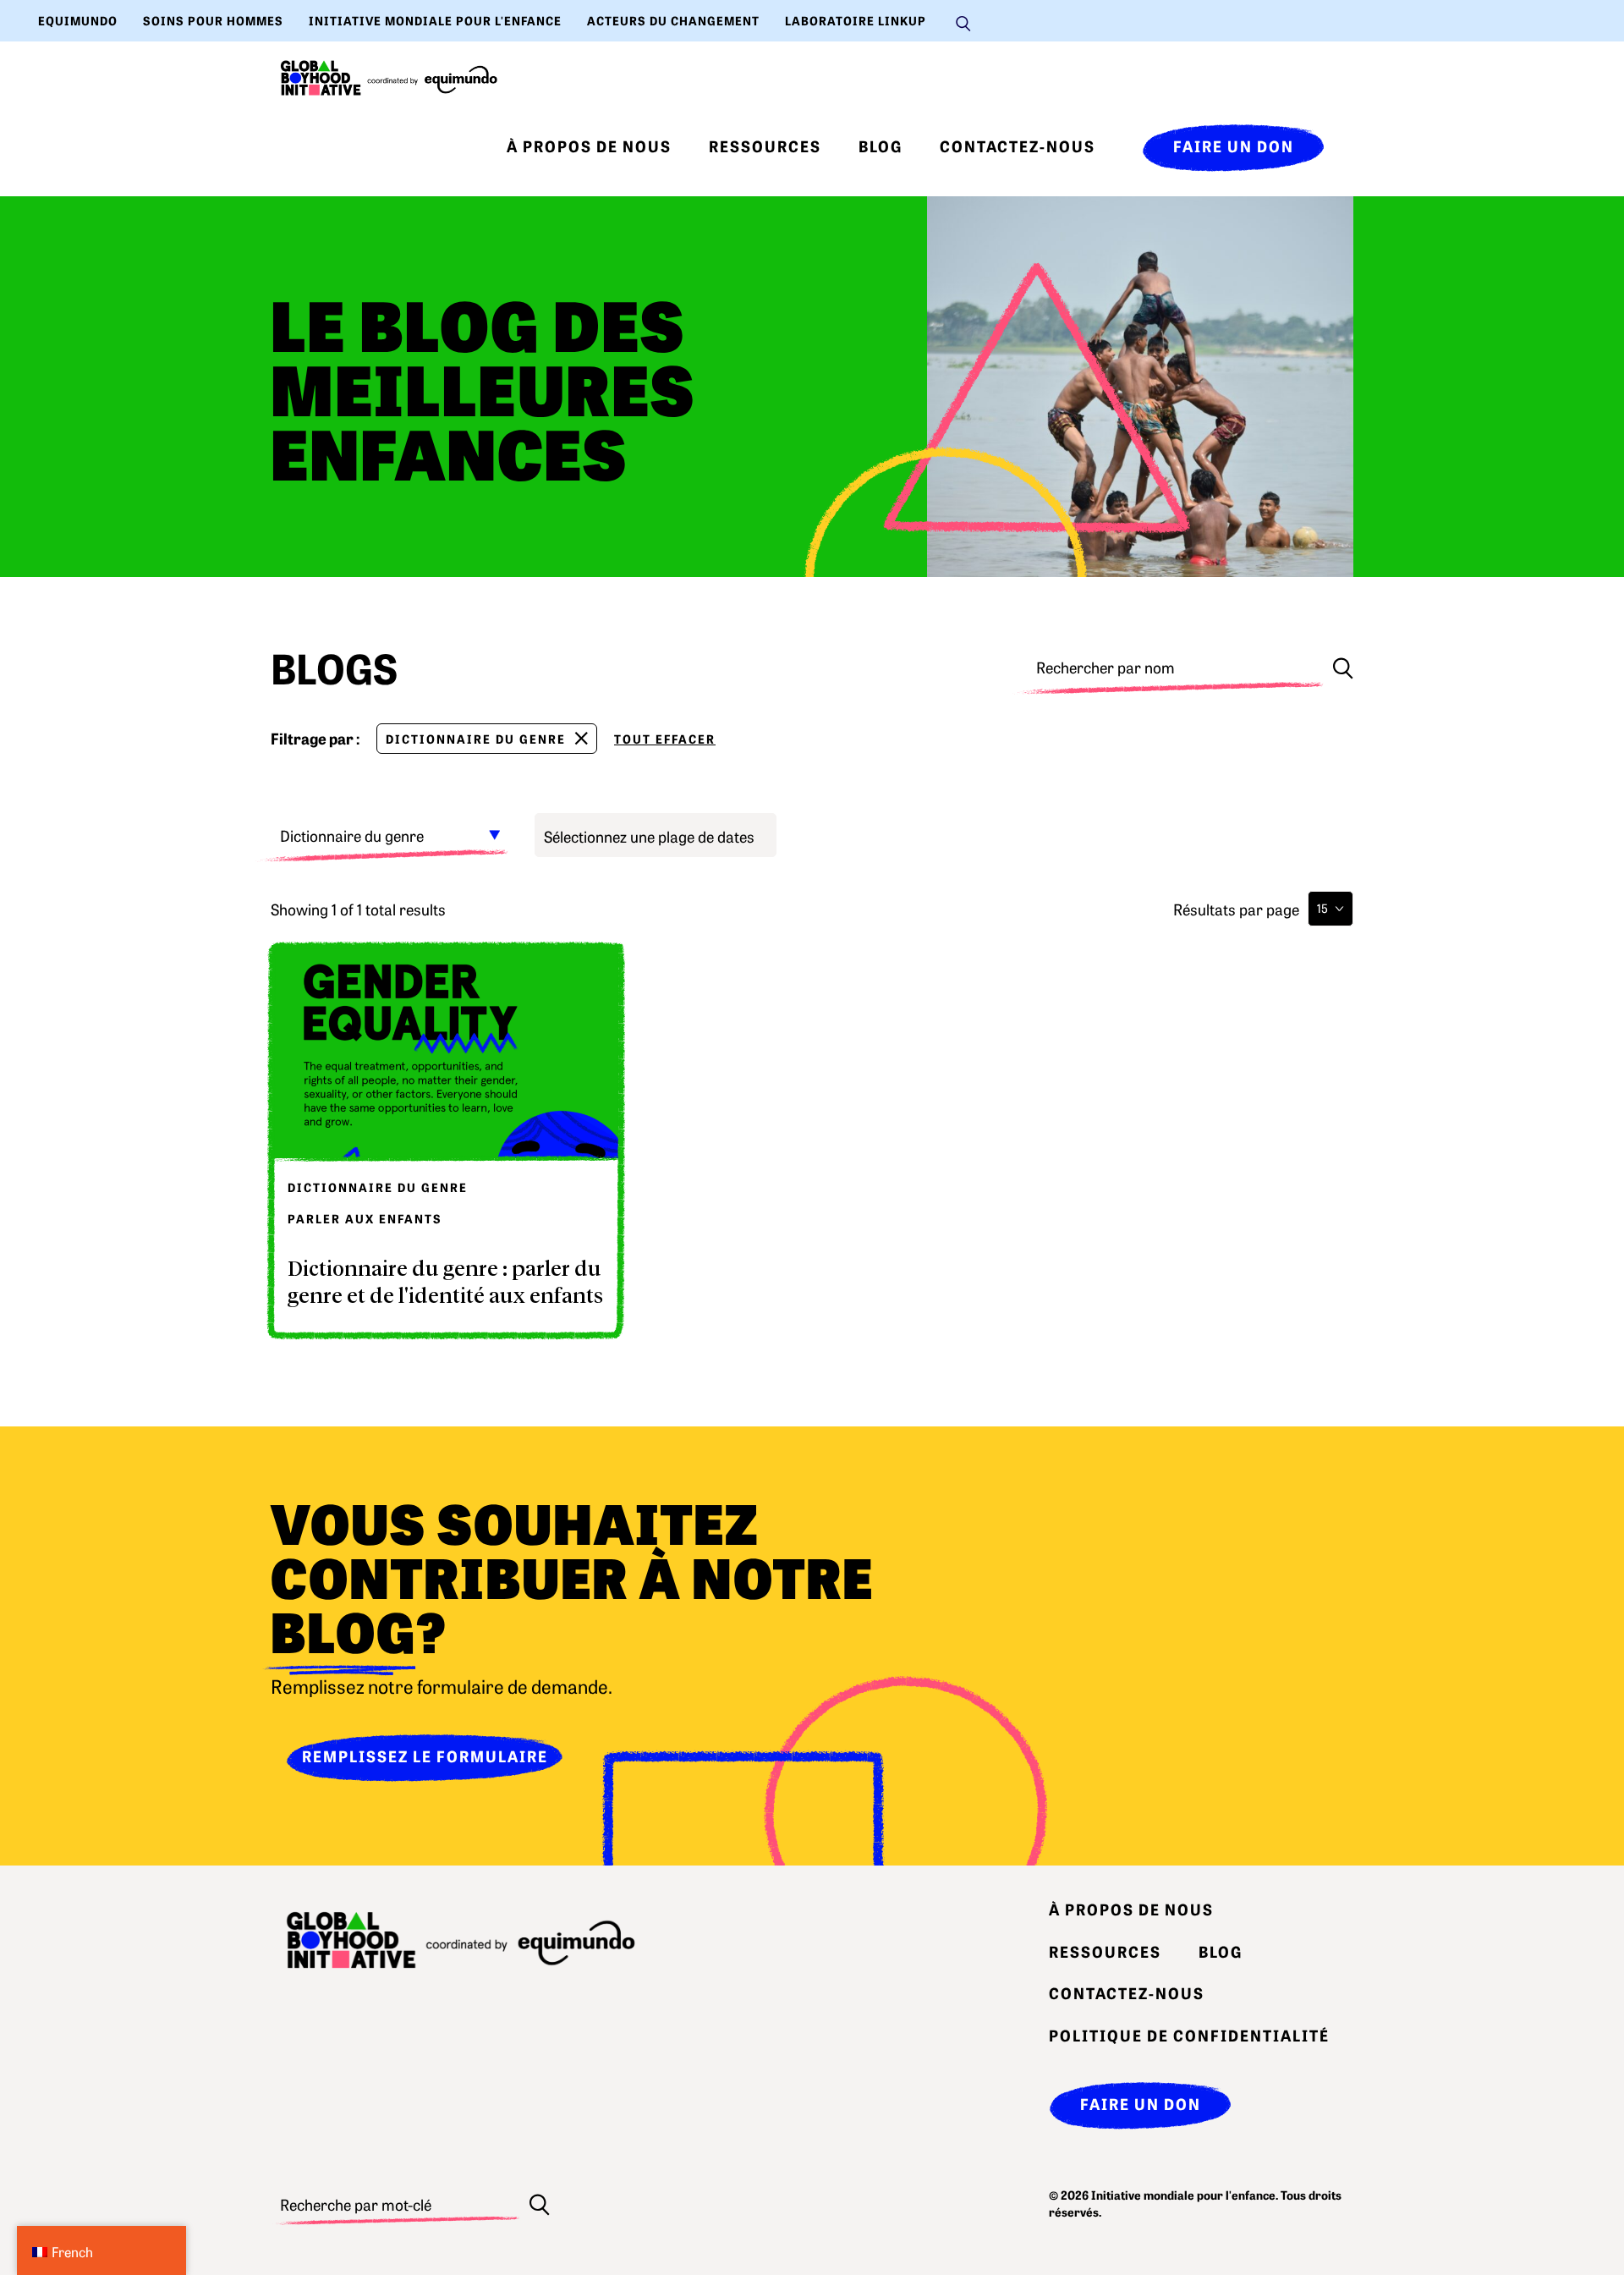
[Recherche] (1343, 667)
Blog (881, 146)
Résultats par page (1236, 909)
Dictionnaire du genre (476, 739)
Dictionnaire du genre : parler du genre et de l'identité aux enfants (445, 1281)
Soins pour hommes (213, 20)
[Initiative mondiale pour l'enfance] (389, 78)
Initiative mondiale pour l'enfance (435, 20)
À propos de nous (589, 146)
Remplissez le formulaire (425, 1756)
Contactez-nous (1018, 146)
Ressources (765, 146)
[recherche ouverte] (963, 21)
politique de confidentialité (1189, 2035)
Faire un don (1234, 146)
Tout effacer (665, 739)
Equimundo (78, 20)
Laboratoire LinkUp (856, 20)
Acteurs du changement (673, 20)
